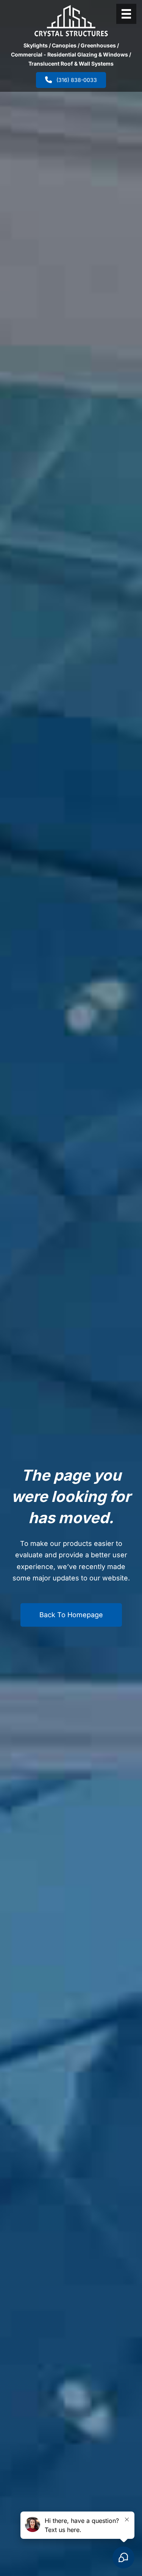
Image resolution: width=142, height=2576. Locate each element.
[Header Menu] (126, 14)
